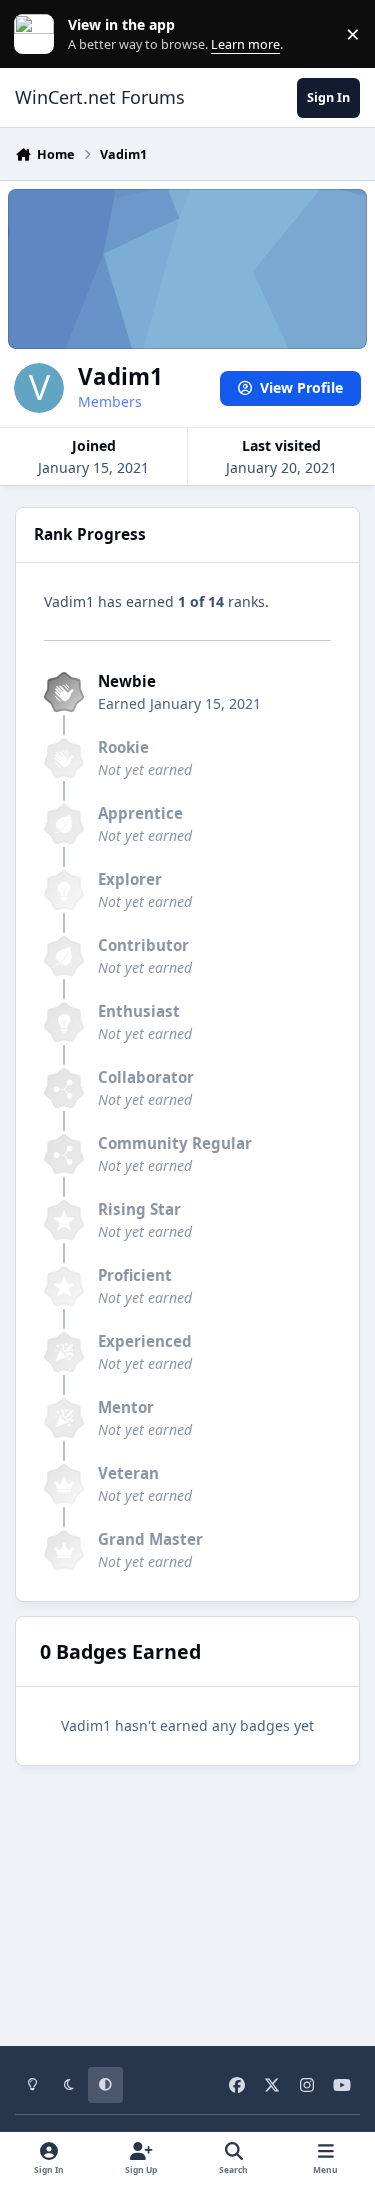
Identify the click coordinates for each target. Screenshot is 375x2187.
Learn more (38, 34)
